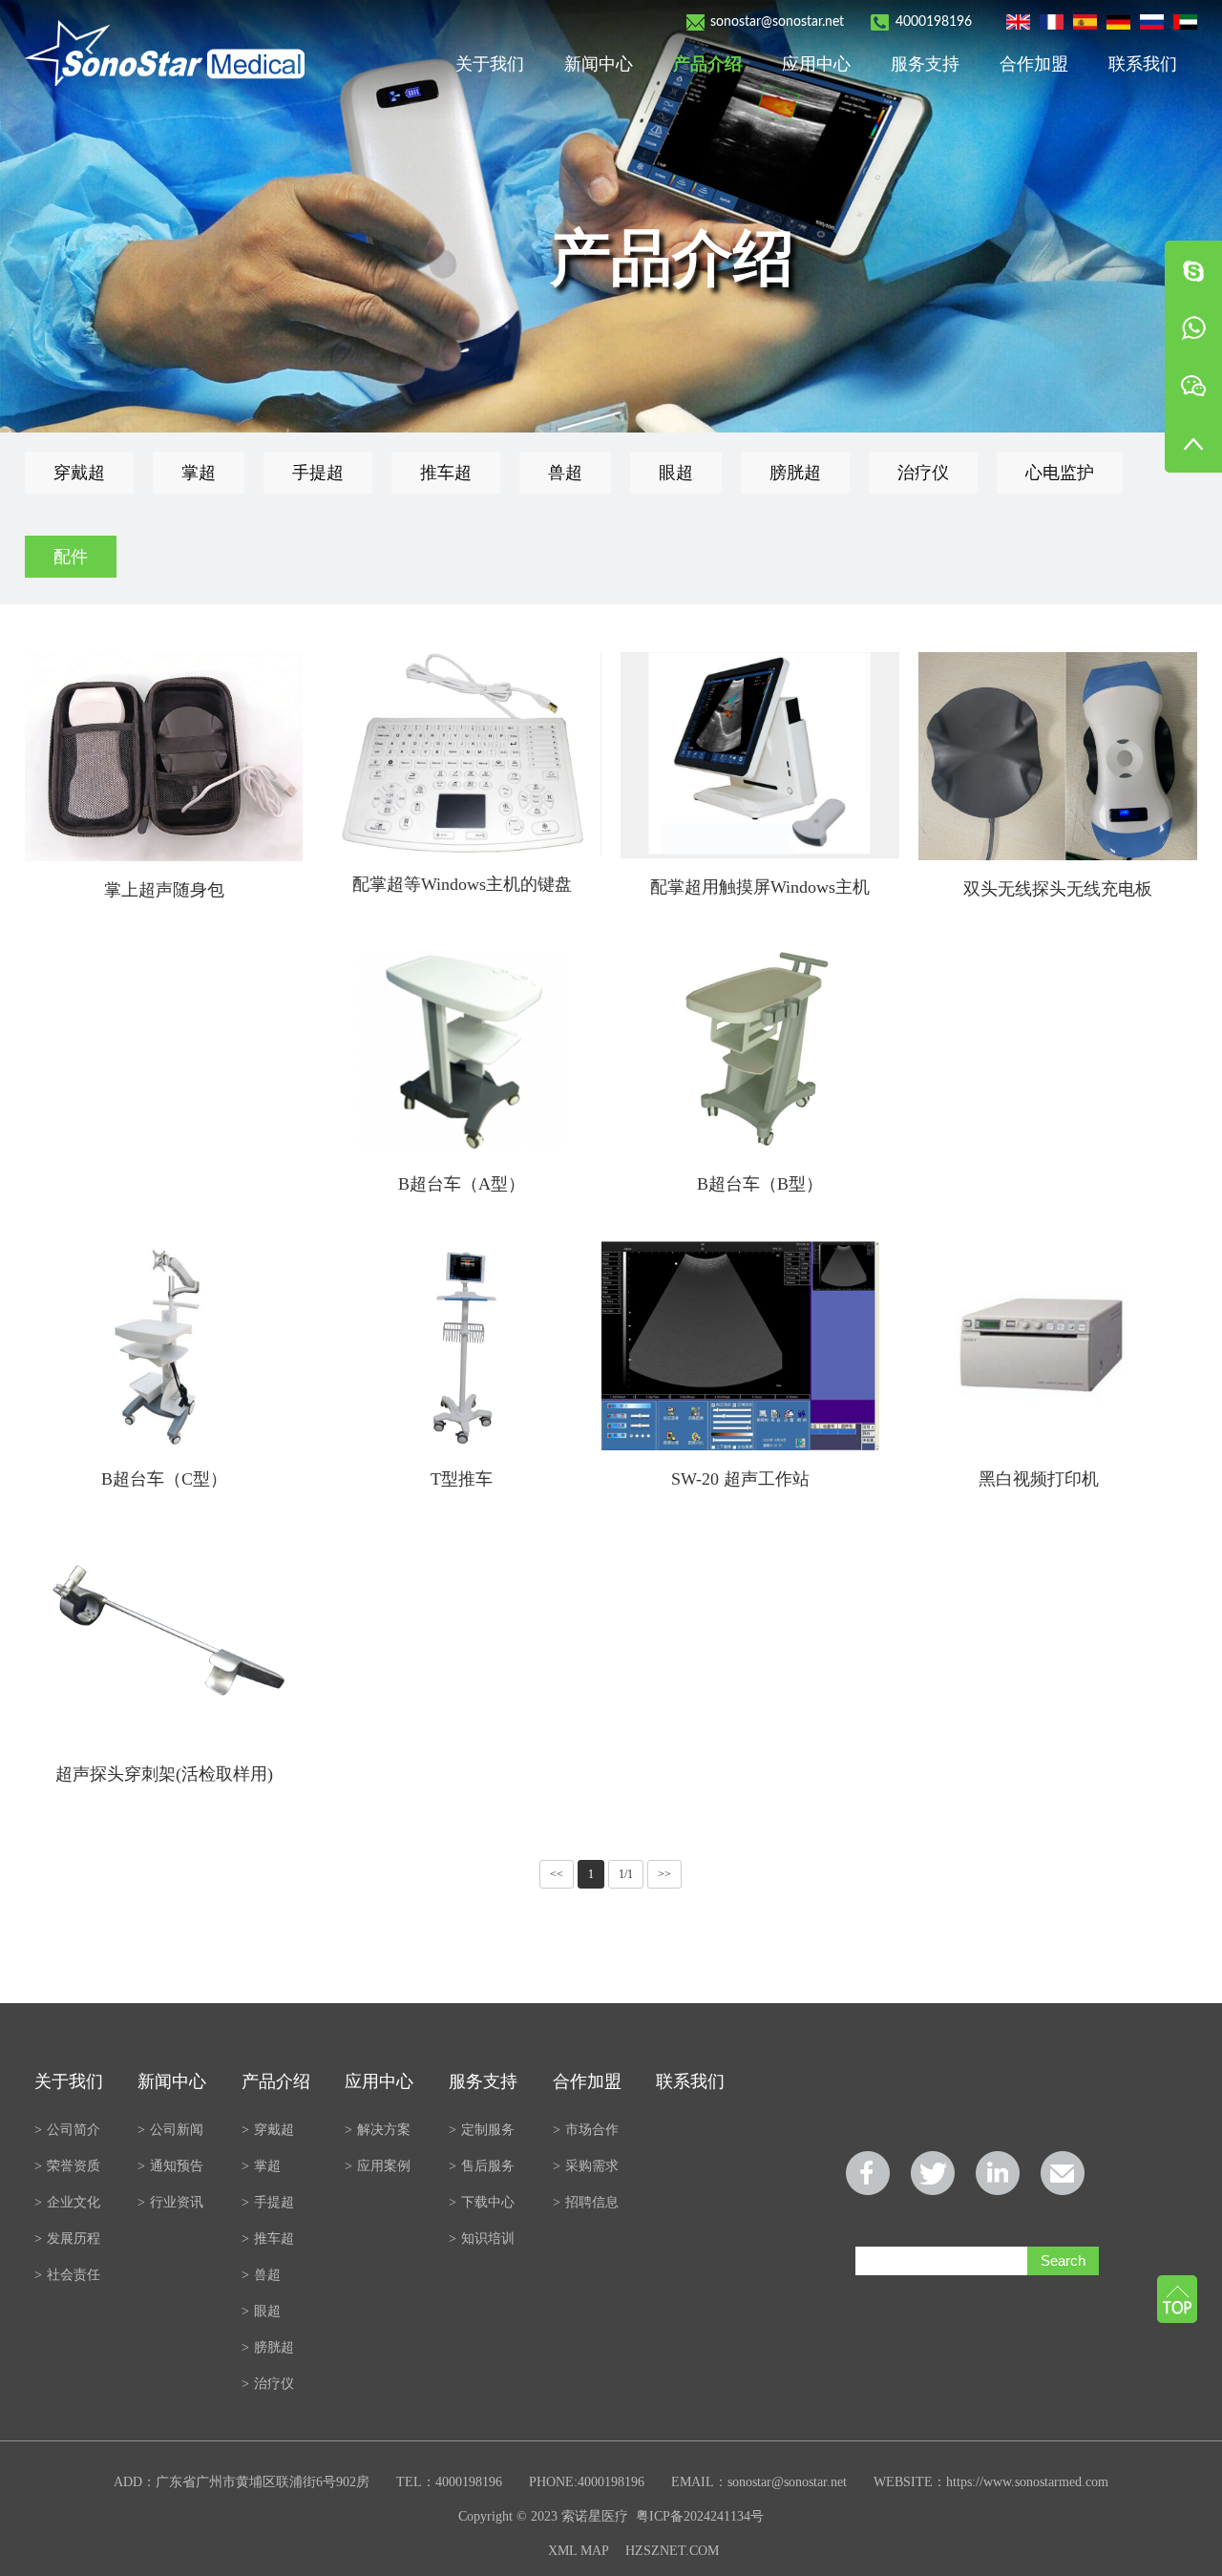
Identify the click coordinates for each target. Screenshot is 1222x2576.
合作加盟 (1034, 64)
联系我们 (1143, 64)
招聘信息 (586, 2202)
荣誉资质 (67, 2166)
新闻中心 (599, 64)
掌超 (199, 473)
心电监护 (1060, 473)
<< (557, 1874)
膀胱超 (795, 473)
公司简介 (67, 2130)
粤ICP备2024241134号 (700, 2516)
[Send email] (1063, 2173)
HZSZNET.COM (672, 2551)
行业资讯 (170, 2202)
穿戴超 (79, 473)
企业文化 (67, 2202)
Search (1063, 2260)
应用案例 (378, 2166)
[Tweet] (933, 2173)
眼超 (676, 473)
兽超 (565, 473)
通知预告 (170, 2166)
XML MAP (578, 2551)
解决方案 (378, 2130)
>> (664, 1874)
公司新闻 (170, 2130)
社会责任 (67, 2275)
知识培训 (482, 2238)
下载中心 (482, 2202)
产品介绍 (707, 64)
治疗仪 (923, 473)
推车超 (446, 473)
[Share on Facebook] (868, 2173)
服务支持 (925, 64)
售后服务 (482, 2166)
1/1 (626, 1874)
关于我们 (490, 64)
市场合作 (586, 2130)
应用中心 (816, 64)
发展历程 (67, 2238)
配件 (71, 557)
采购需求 (586, 2166)
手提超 (318, 473)
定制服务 (482, 2130)
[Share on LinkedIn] (998, 2173)
